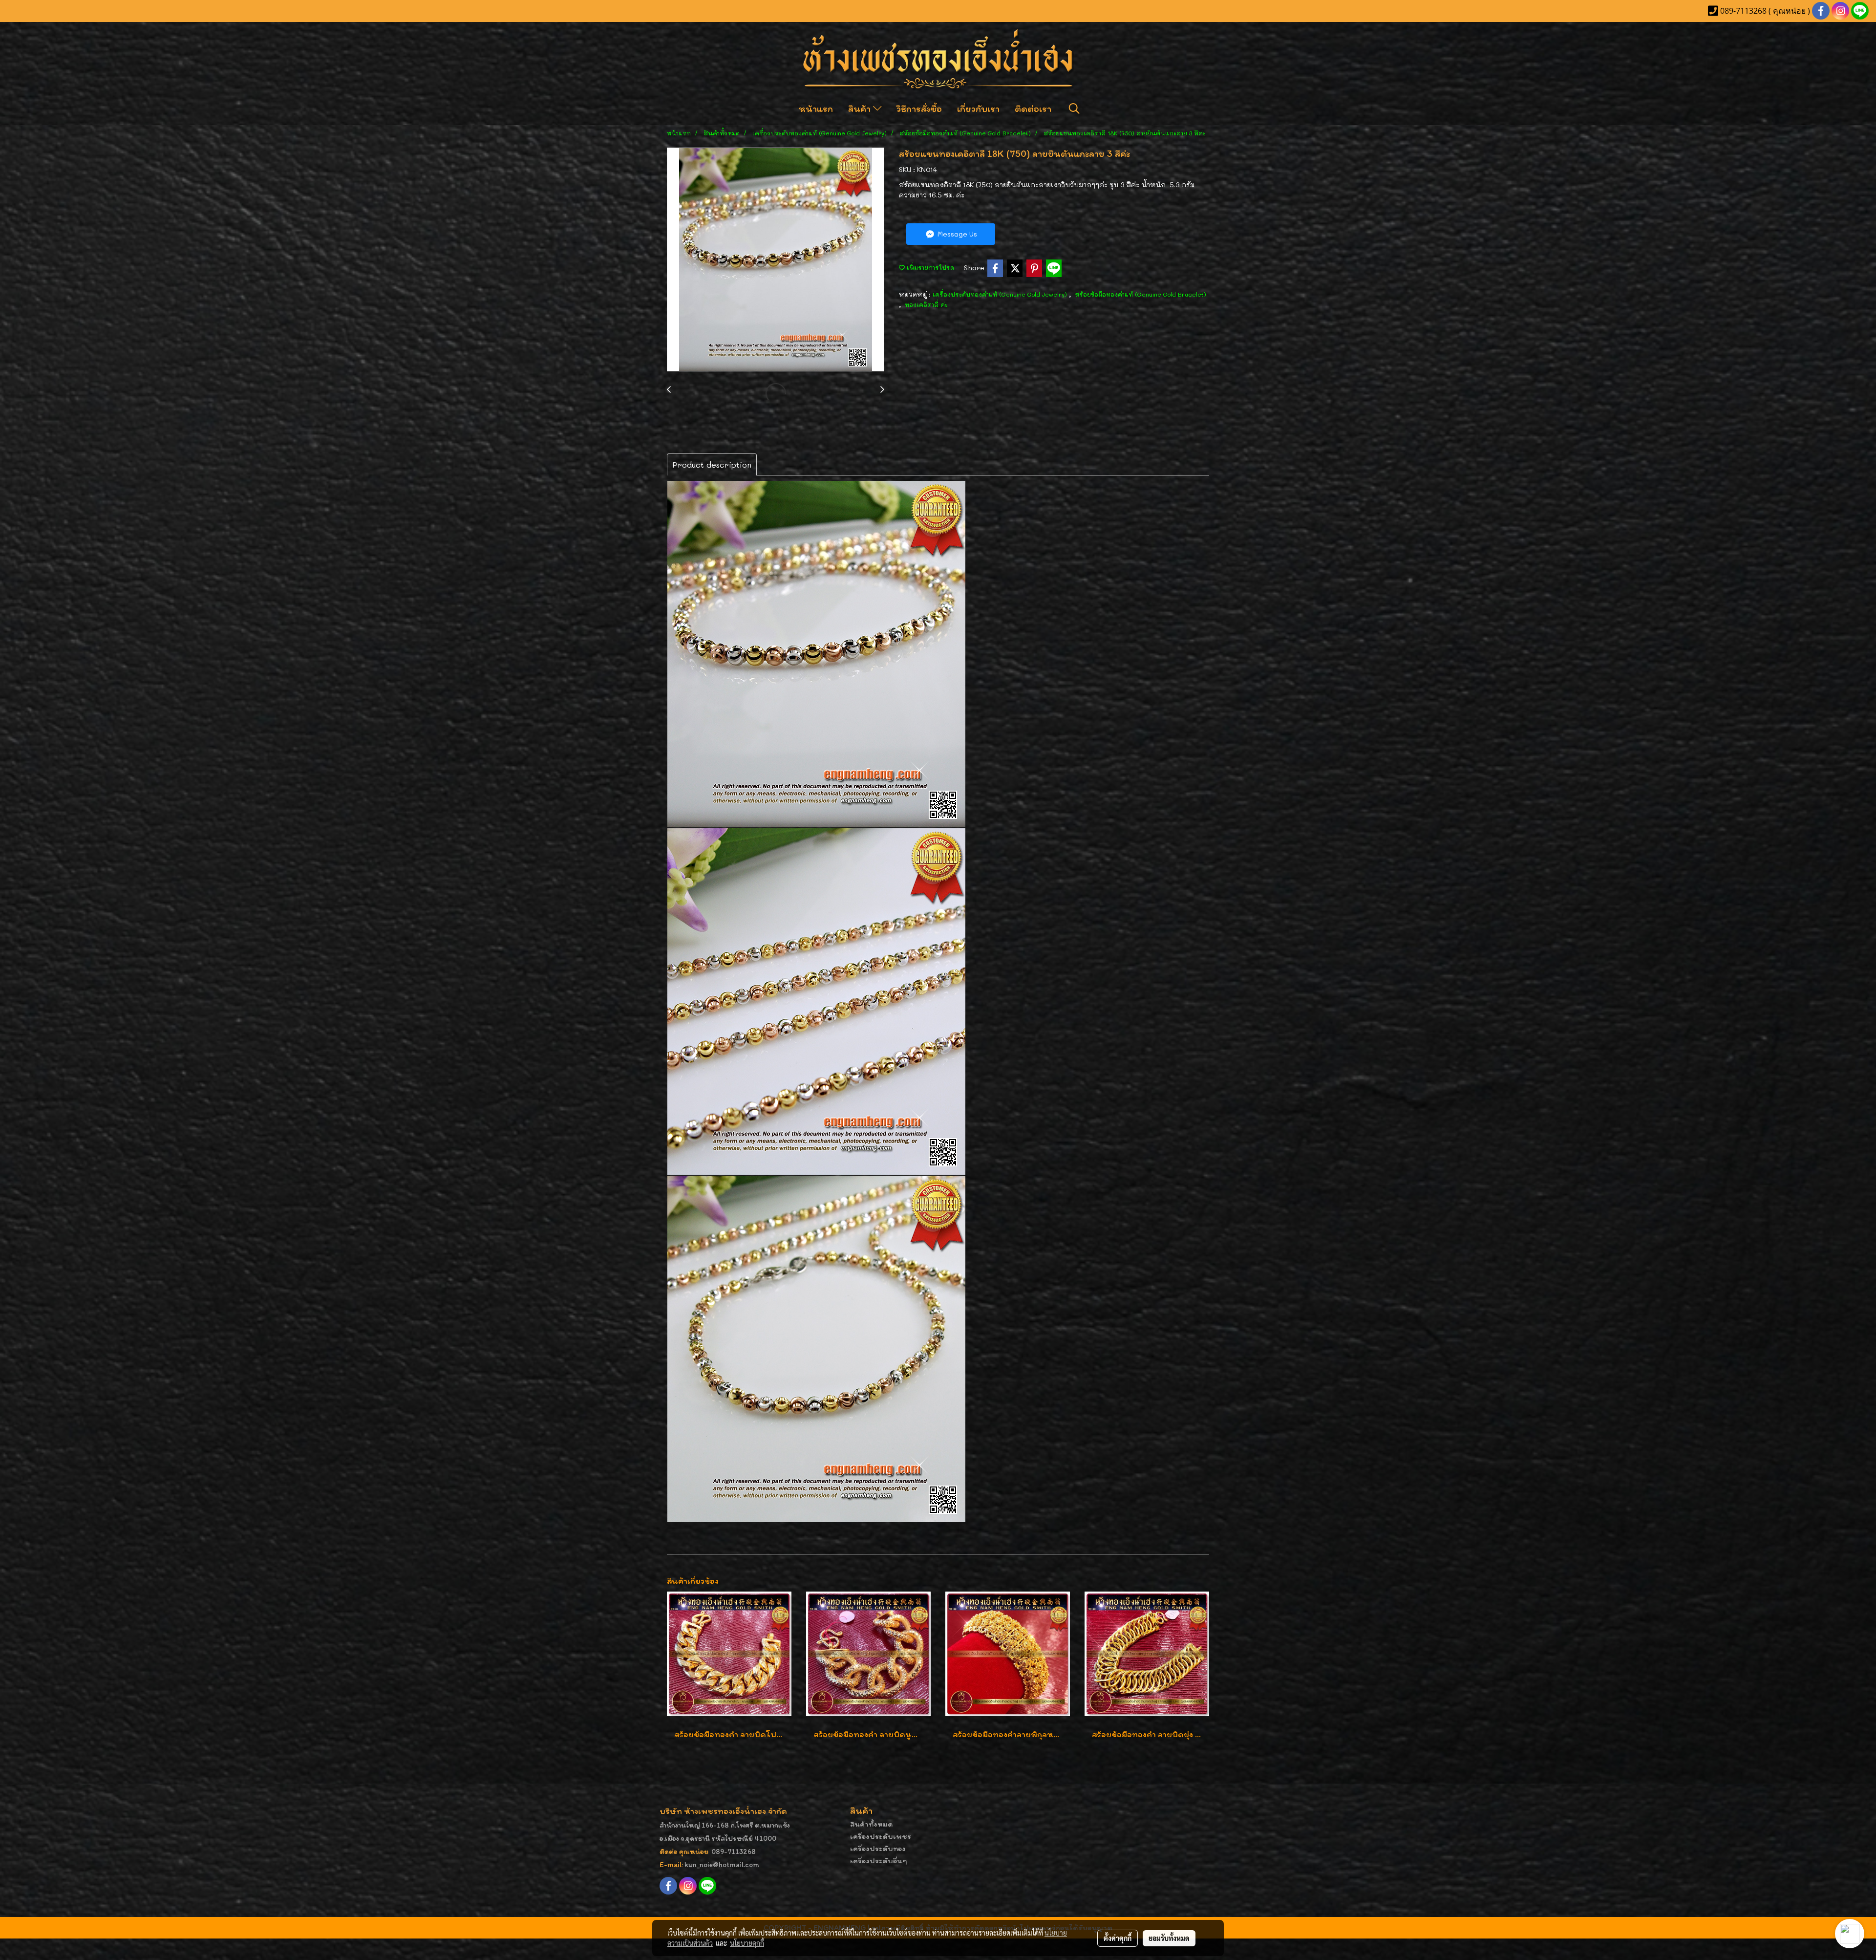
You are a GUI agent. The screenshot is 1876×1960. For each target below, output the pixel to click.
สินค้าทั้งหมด (872, 1824)
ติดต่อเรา (1033, 108)
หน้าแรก (816, 108)
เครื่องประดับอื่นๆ (879, 1861)
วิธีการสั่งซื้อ (919, 108)
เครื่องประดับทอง (878, 1848)
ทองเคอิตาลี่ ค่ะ (926, 304)
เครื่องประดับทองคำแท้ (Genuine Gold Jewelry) (1001, 294)
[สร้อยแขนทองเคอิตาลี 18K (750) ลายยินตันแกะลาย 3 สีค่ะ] (776, 260)
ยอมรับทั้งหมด (1169, 1938)
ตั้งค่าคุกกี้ (1118, 1938)
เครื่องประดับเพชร (881, 1836)
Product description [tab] (712, 464)
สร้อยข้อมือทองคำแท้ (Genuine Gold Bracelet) (1141, 294)
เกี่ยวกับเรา (978, 108)
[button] (1074, 108)
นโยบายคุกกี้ (747, 1943)
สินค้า (861, 108)
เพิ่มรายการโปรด (929, 267)
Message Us (956, 234)
